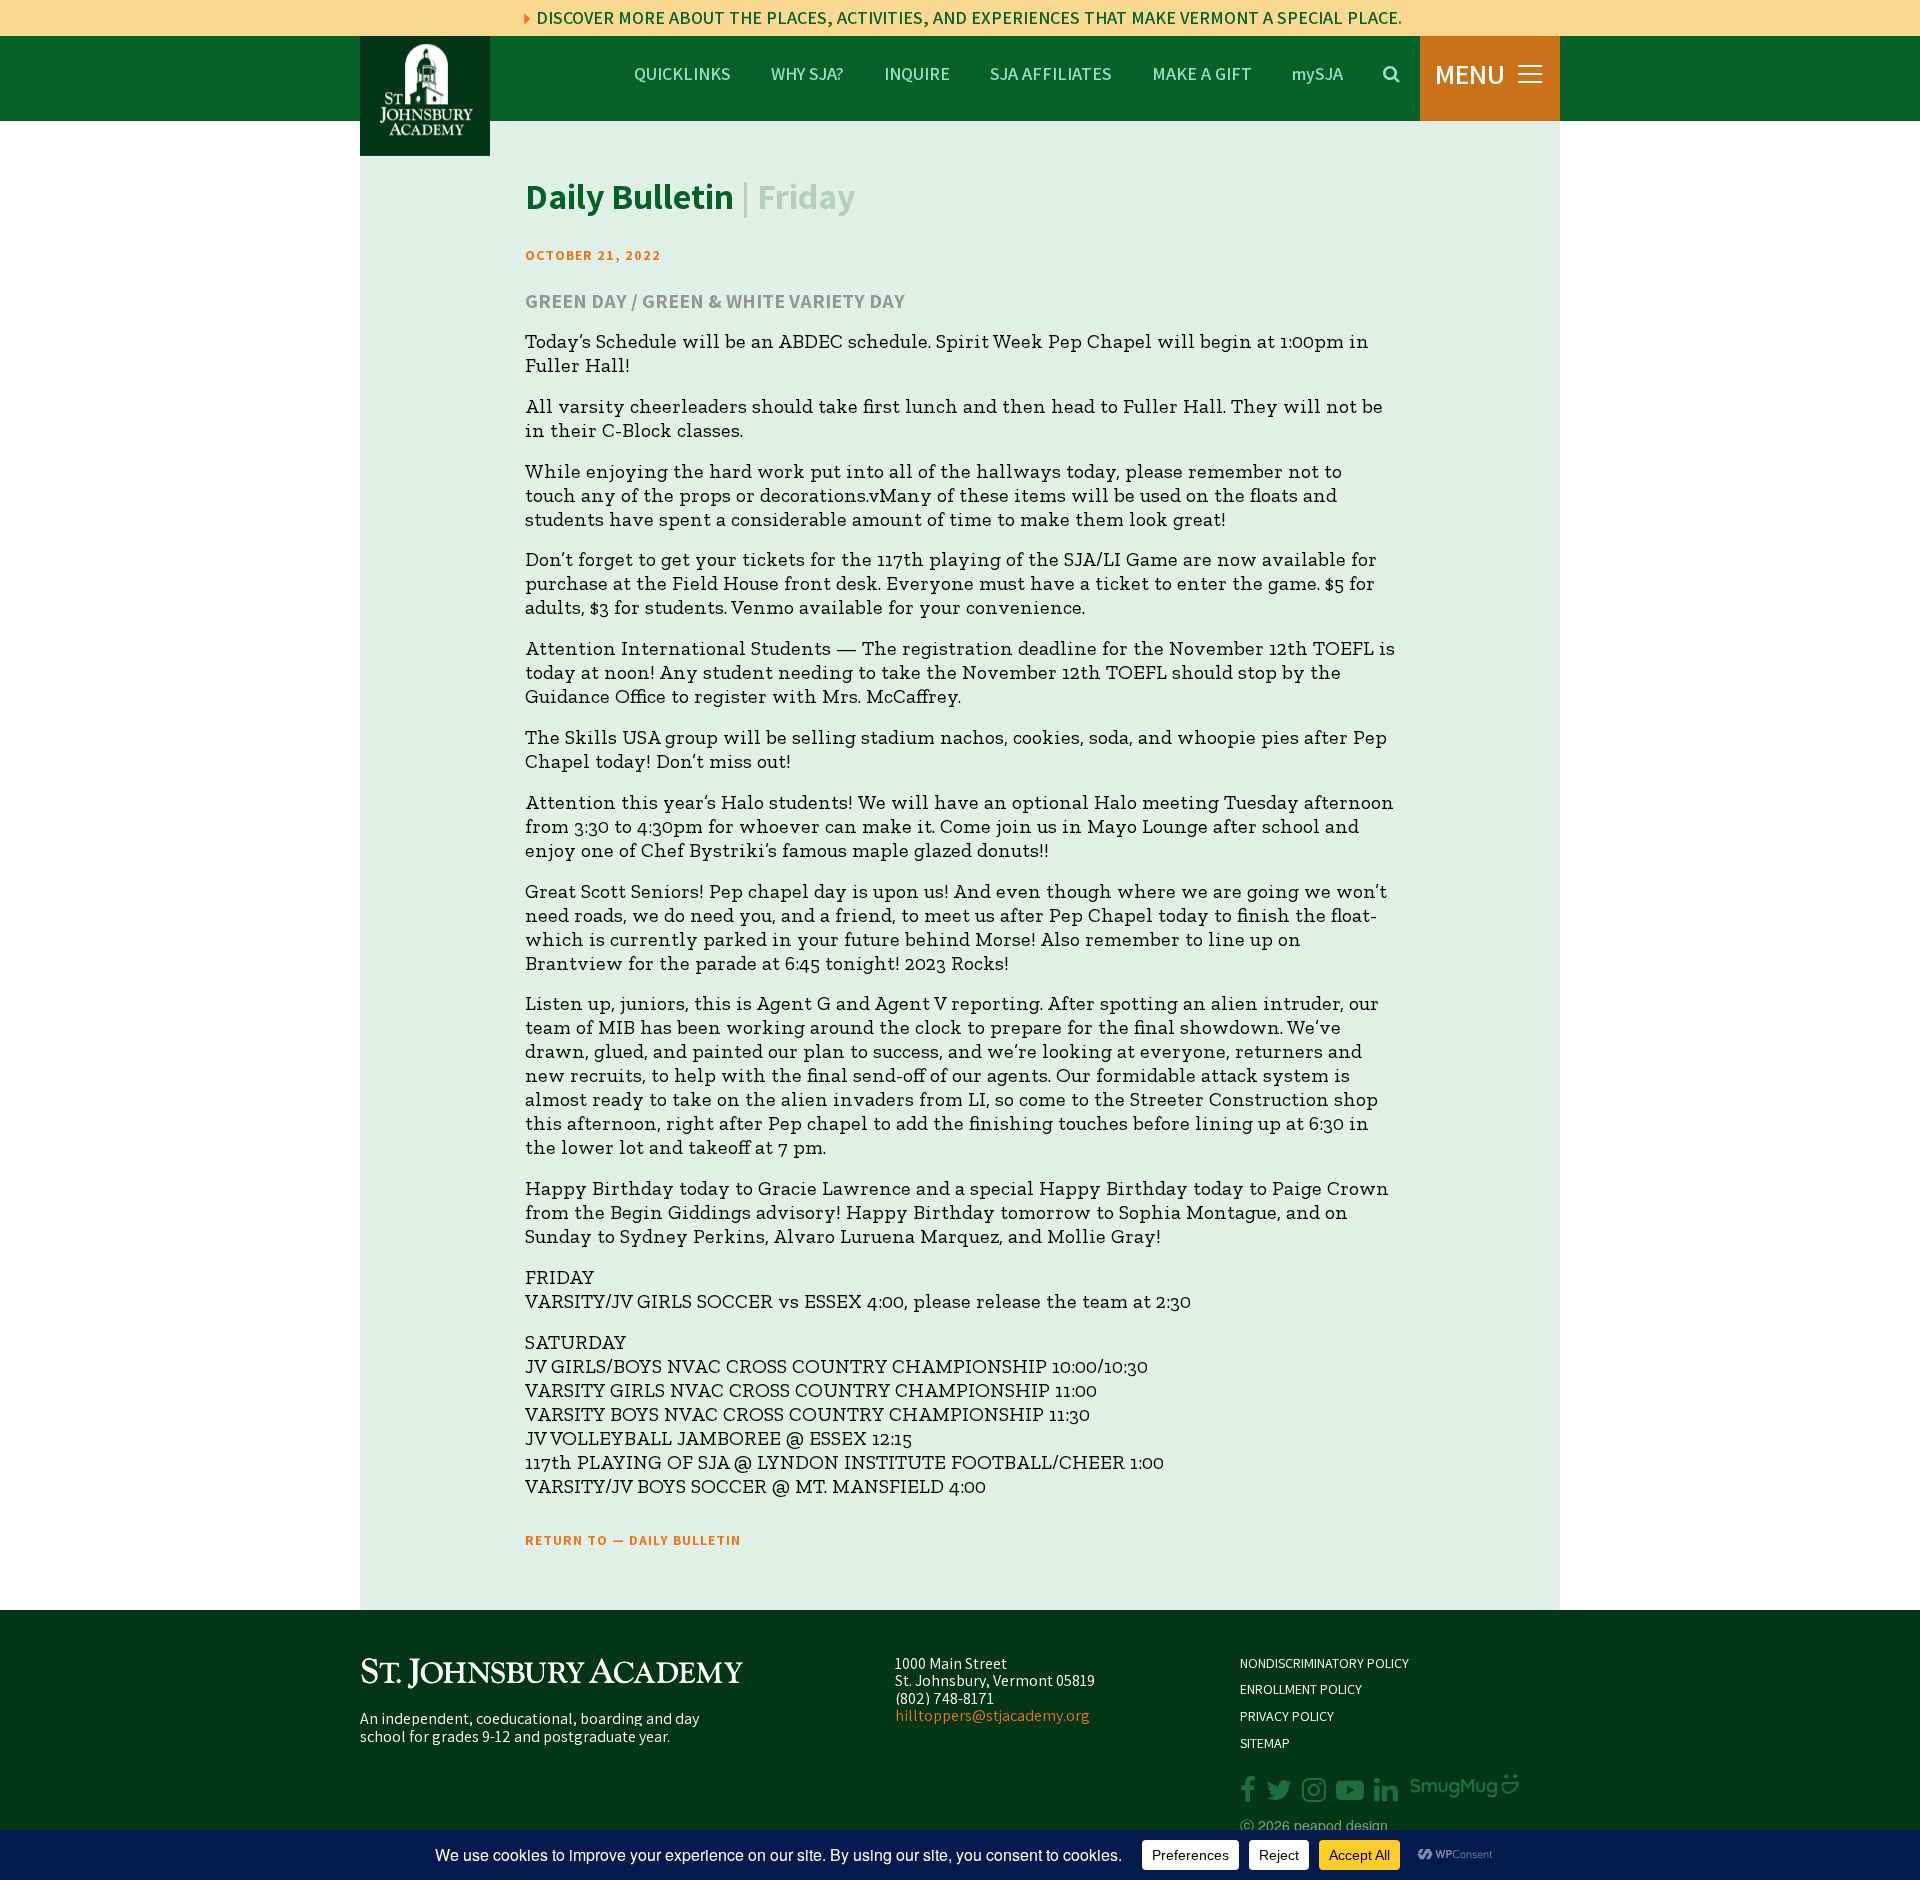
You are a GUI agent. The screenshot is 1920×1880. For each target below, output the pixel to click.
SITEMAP (1265, 1743)
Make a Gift (1202, 72)
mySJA (1317, 72)
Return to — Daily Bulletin (633, 1540)
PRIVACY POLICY (1287, 1716)
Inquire (917, 72)
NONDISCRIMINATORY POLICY (1324, 1663)
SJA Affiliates (1051, 72)
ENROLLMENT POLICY (1301, 1689)
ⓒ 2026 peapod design (1314, 1825)
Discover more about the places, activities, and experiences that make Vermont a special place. (967, 17)
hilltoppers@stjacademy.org (992, 1715)
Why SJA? (807, 72)
